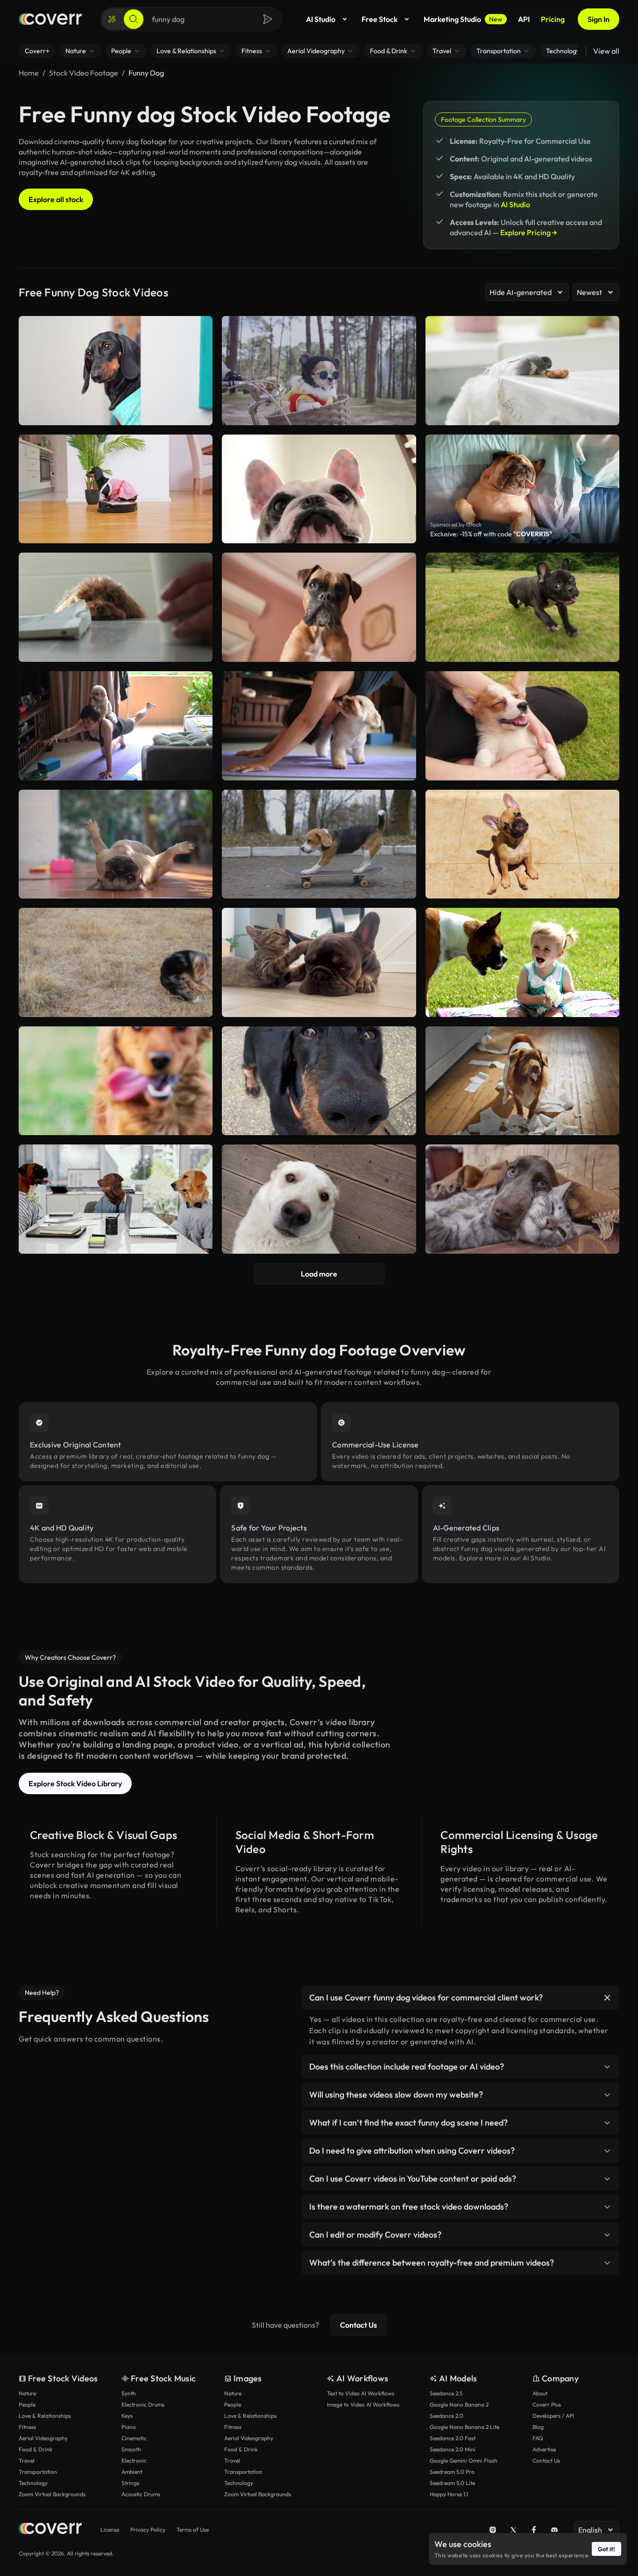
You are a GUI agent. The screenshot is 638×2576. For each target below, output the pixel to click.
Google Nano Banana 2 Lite (464, 2427)
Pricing (553, 19)
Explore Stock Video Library (75, 1783)
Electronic (134, 2460)
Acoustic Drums (141, 2494)
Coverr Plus (547, 2404)
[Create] (112, 19)
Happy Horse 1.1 (449, 2494)
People (27, 2404)
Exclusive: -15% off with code (491, 534)
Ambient (132, 2472)
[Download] (199, 651)
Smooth (131, 2449)
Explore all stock (56, 199)
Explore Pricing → (529, 232)
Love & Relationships (45, 2416)
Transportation (38, 2472)
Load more (319, 1274)
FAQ (538, 2438)
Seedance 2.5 (446, 2393)
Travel (27, 2460)
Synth (129, 2393)
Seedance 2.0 (447, 2416)
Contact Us (358, 2325)
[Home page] (50, 19)
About (540, 2393)
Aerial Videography (43, 2438)
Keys (127, 2416)
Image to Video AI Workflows (363, 2404)
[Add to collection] (199, 566)
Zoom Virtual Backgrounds (52, 2494)
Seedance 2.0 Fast (453, 2438)
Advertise (544, 2449)
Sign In (599, 19)
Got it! (606, 2549)
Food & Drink (35, 2449)
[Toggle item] (607, 1998)
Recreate (116, 651)
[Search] (134, 19)
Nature (27, 2393)
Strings (130, 2483)
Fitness (27, 2427)
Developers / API (553, 2416)
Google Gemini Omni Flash (464, 2460)
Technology (33, 2483)
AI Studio (321, 19)
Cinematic (134, 2438)
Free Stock (379, 19)
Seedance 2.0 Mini (453, 2449)
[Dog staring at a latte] (116, 607)
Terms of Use (193, 2530)
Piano (129, 2427)
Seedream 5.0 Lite (452, 2483)
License (110, 2530)
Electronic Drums (143, 2404)
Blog (538, 2427)
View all (606, 51)
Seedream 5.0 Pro (452, 2472)
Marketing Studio (463, 19)
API (524, 19)
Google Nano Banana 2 (459, 2404)
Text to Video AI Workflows (361, 2393)
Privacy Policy (148, 2530)
